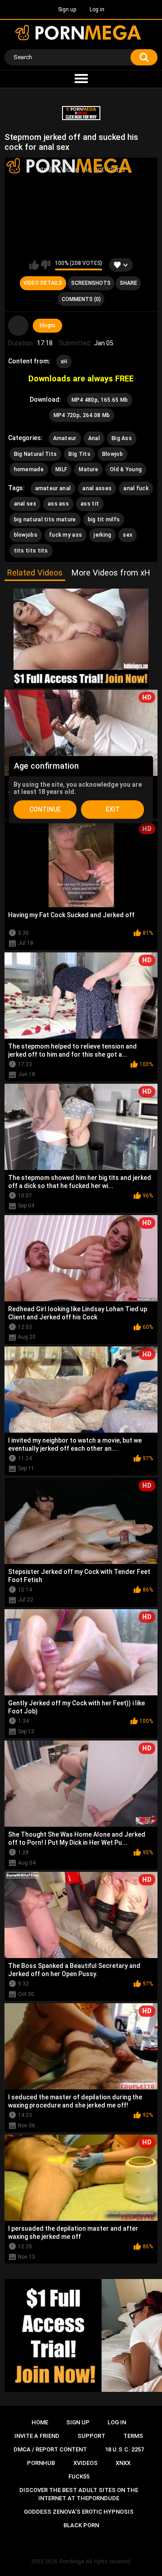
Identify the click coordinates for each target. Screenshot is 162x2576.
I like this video (34, 265)
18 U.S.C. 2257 (124, 2449)
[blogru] (18, 326)
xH (64, 362)
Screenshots (91, 283)
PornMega (72, 2562)
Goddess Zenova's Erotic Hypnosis (79, 2512)
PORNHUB (41, 2463)
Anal (94, 438)
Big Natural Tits (36, 454)
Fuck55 (79, 2476)
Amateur (65, 438)
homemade (29, 469)
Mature (88, 469)
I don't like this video (46, 265)
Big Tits (79, 454)
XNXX (123, 2463)
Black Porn (81, 2525)
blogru (47, 325)
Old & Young (126, 469)
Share (128, 283)
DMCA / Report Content (50, 2449)
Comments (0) (81, 299)
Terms (133, 2436)
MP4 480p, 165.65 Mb (100, 400)
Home (40, 2422)
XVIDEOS (85, 2463)
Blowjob (112, 454)
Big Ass (122, 438)
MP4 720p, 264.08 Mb (82, 415)
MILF (61, 469)
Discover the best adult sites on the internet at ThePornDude (79, 2494)
